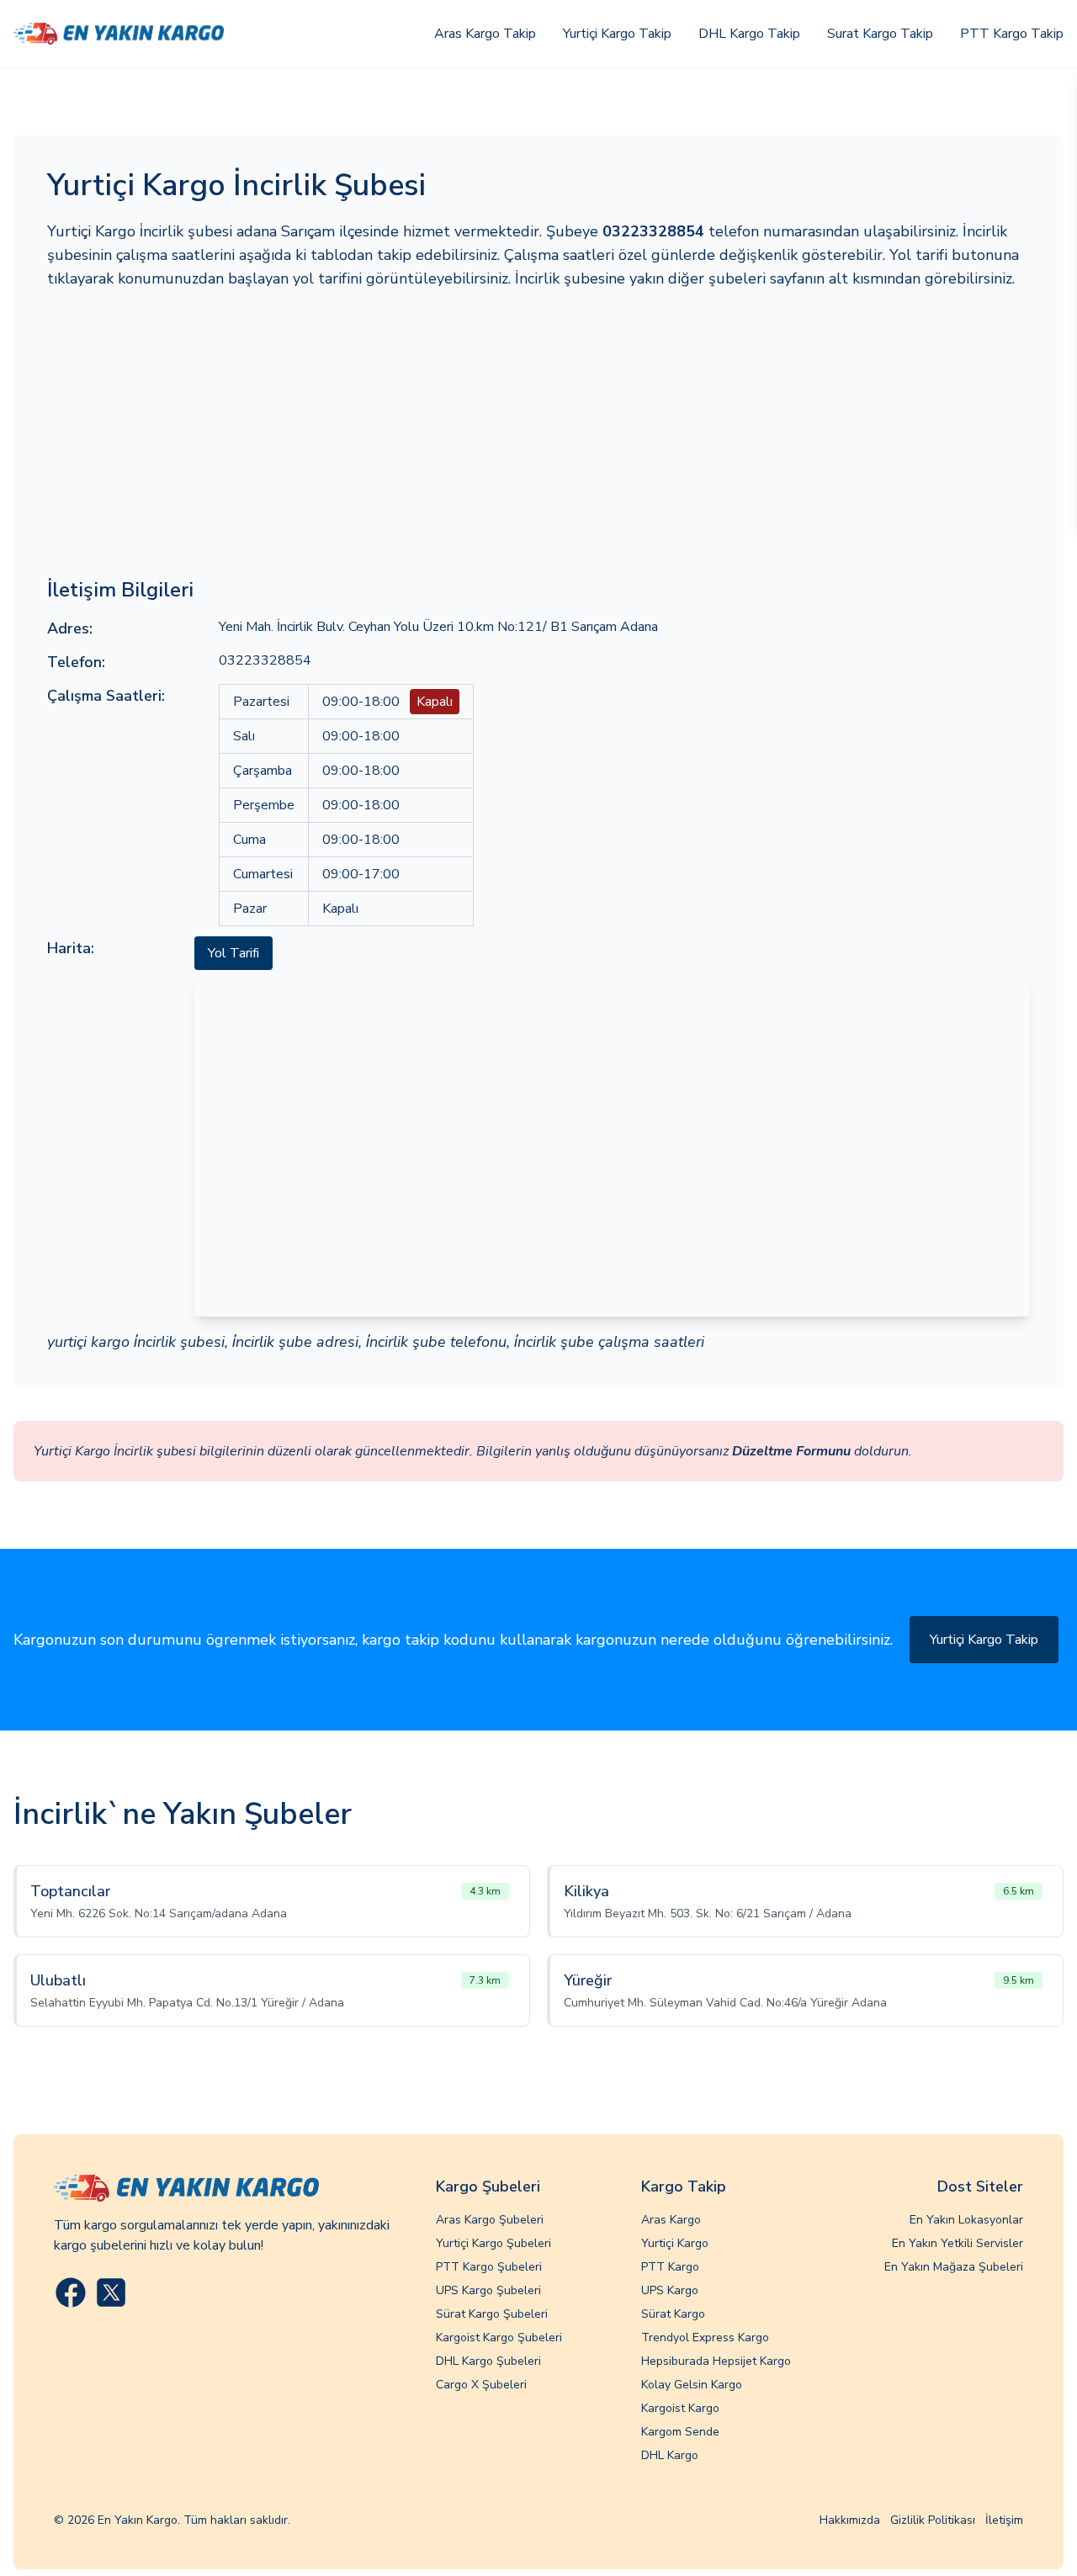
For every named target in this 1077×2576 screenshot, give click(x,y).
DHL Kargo (670, 2455)
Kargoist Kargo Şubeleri (499, 2337)
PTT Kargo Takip (1012, 34)
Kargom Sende (680, 2432)
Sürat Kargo (673, 2314)
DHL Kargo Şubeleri (488, 2361)
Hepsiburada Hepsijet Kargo (716, 2361)
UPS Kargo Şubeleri (488, 2290)
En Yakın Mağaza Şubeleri (954, 2267)
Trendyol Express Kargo (705, 2337)
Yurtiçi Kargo (675, 2243)
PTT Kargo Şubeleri (489, 2267)
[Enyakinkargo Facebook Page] (71, 2292)
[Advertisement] (538, 433)
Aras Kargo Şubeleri (490, 2220)
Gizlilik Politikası (933, 2520)
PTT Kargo (670, 2267)
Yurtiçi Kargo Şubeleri (493, 2243)
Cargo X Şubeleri (481, 2385)
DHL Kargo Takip (749, 34)
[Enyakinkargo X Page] (111, 2292)
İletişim (1004, 2520)
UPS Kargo (670, 2290)
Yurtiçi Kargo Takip (617, 34)
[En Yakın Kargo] (119, 33)
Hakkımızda (850, 2520)
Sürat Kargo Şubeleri (492, 2314)
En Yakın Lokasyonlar (966, 2220)
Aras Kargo (671, 2220)
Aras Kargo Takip (485, 34)
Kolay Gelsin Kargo (692, 2385)
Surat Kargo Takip (880, 34)
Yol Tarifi (233, 953)
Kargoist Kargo (680, 2408)
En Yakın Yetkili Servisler (958, 2243)
